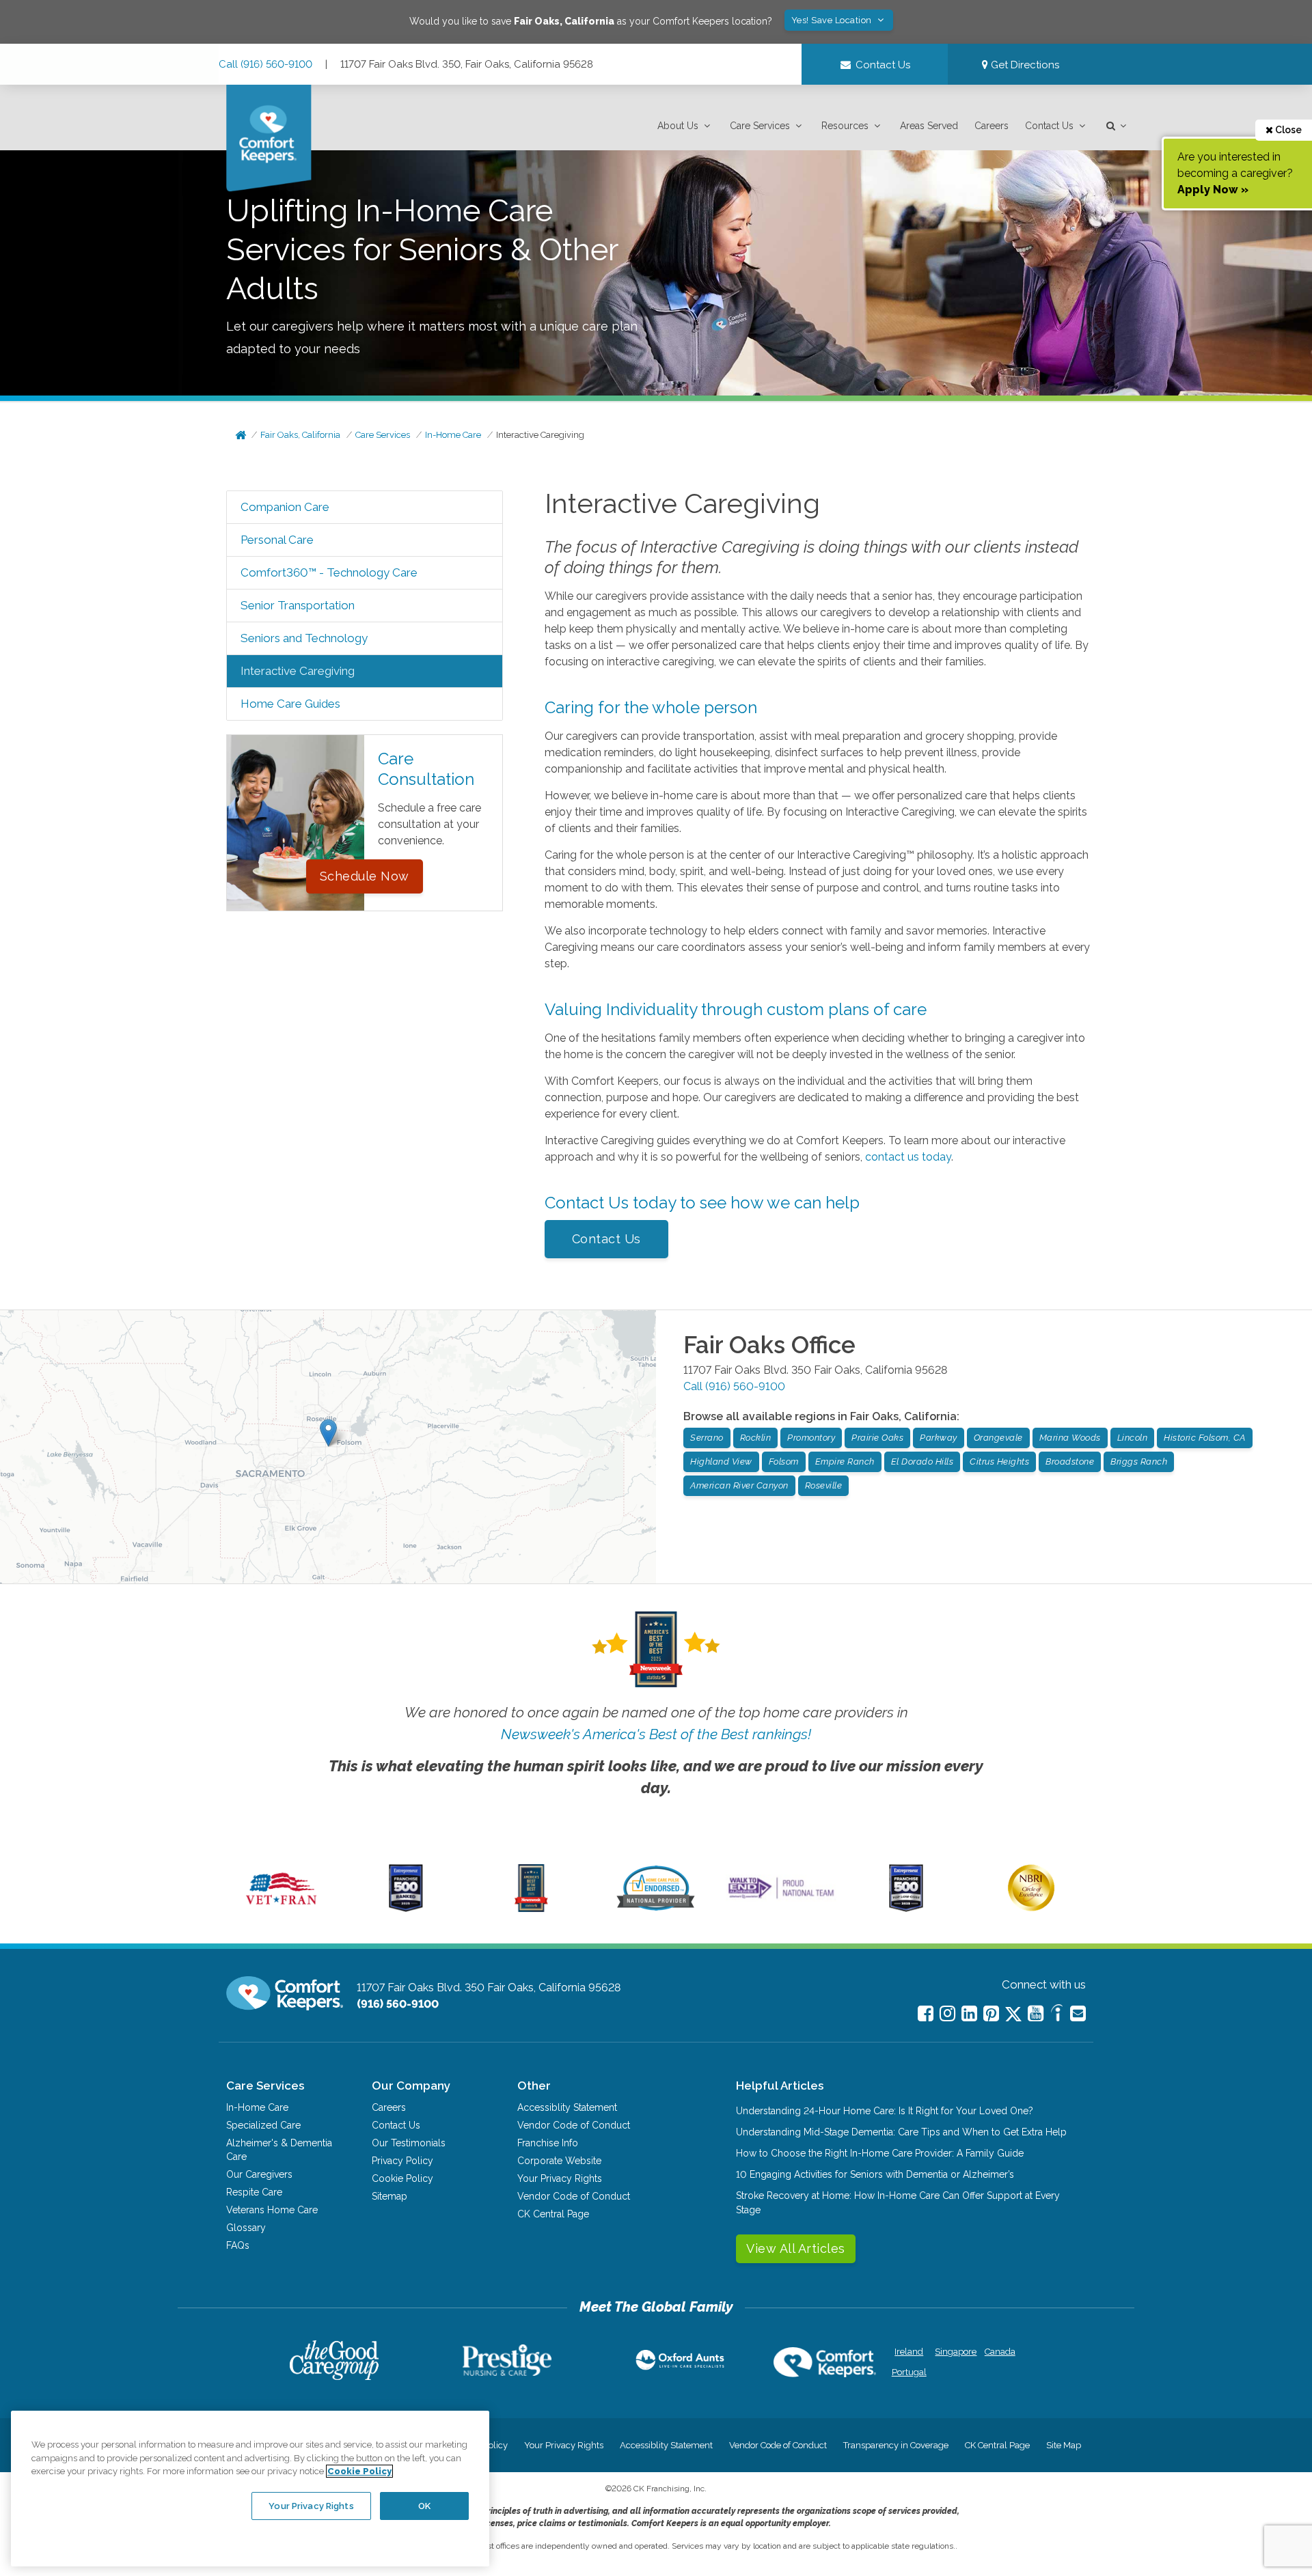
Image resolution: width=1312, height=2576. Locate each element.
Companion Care (285, 507)
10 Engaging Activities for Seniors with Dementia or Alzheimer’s (875, 2174)
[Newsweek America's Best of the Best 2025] (531, 1909)
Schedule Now (365, 876)
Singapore (954, 2352)
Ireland (909, 2352)
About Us (678, 126)
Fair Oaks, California (300, 435)
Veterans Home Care (272, 2210)
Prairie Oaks (877, 1438)
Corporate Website (559, 2161)
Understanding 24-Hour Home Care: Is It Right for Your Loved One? (885, 2111)
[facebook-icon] (926, 2013)
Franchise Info (548, 2143)
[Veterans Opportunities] (281, 1909)
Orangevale (998, 1438)
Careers (992, 126)
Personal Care (277, 540)
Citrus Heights (999, 1462)
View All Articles (796, 2248)
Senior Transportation (298, 605)
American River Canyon (739, 1485)
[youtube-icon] (1036, 2013)
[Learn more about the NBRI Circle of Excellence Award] (1031, 1908)
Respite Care (254, 2192)
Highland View (721, 1462)
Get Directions (1024, 65)
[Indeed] (1057, 2015)
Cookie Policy (402, 2178)
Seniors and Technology (304, 638)
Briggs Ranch (1139, 1462)
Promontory (811, 1438)
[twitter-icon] (1013, 2015)
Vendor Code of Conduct (574, 2125)
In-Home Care (453, 435)
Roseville (824, 1485)
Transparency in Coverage (896, 2445)
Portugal (909, 2372)
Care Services (760, 126)
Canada (1000, 2352)
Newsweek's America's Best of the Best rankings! (656, 1734)
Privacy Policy (402, 2161)
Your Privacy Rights (560, 2178)
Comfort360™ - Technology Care (329, 572)
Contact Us (1049, 126)
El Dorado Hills (922, 1462)
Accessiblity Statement (567, 2107)
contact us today (908, 1157)
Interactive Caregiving (540, 435)
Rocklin (756, 1438)
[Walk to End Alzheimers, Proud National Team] (781, 1898)
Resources (845, 126)
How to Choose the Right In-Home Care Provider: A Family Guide (880, 2153)
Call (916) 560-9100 (265, 64)
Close (1287, 130)
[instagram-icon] (947, 2013)
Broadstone (1070, 1462)
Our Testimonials (409, 2143)
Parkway (939, 1438)
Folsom (784, 1462)
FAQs (238, 2245)
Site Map (1064, 2445)
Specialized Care (263, 2125)
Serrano (707, 1438)
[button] (685, 126)
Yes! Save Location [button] (833, 20)
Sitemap (389, 2196)
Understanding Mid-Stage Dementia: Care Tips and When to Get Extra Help (901, 2132)
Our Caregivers (259, 2174)
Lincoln (1133, 1438)
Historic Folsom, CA (1205, 1438)
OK (424, 2505)
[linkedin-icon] (969, 2013)
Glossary (246, 2228)
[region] (250, 2489)
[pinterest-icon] (991, 2013)
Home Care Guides (290, 704)
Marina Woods (1070, 1438)
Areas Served (929, 126)
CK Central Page (553, 2214)
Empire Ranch (845, 1462)
